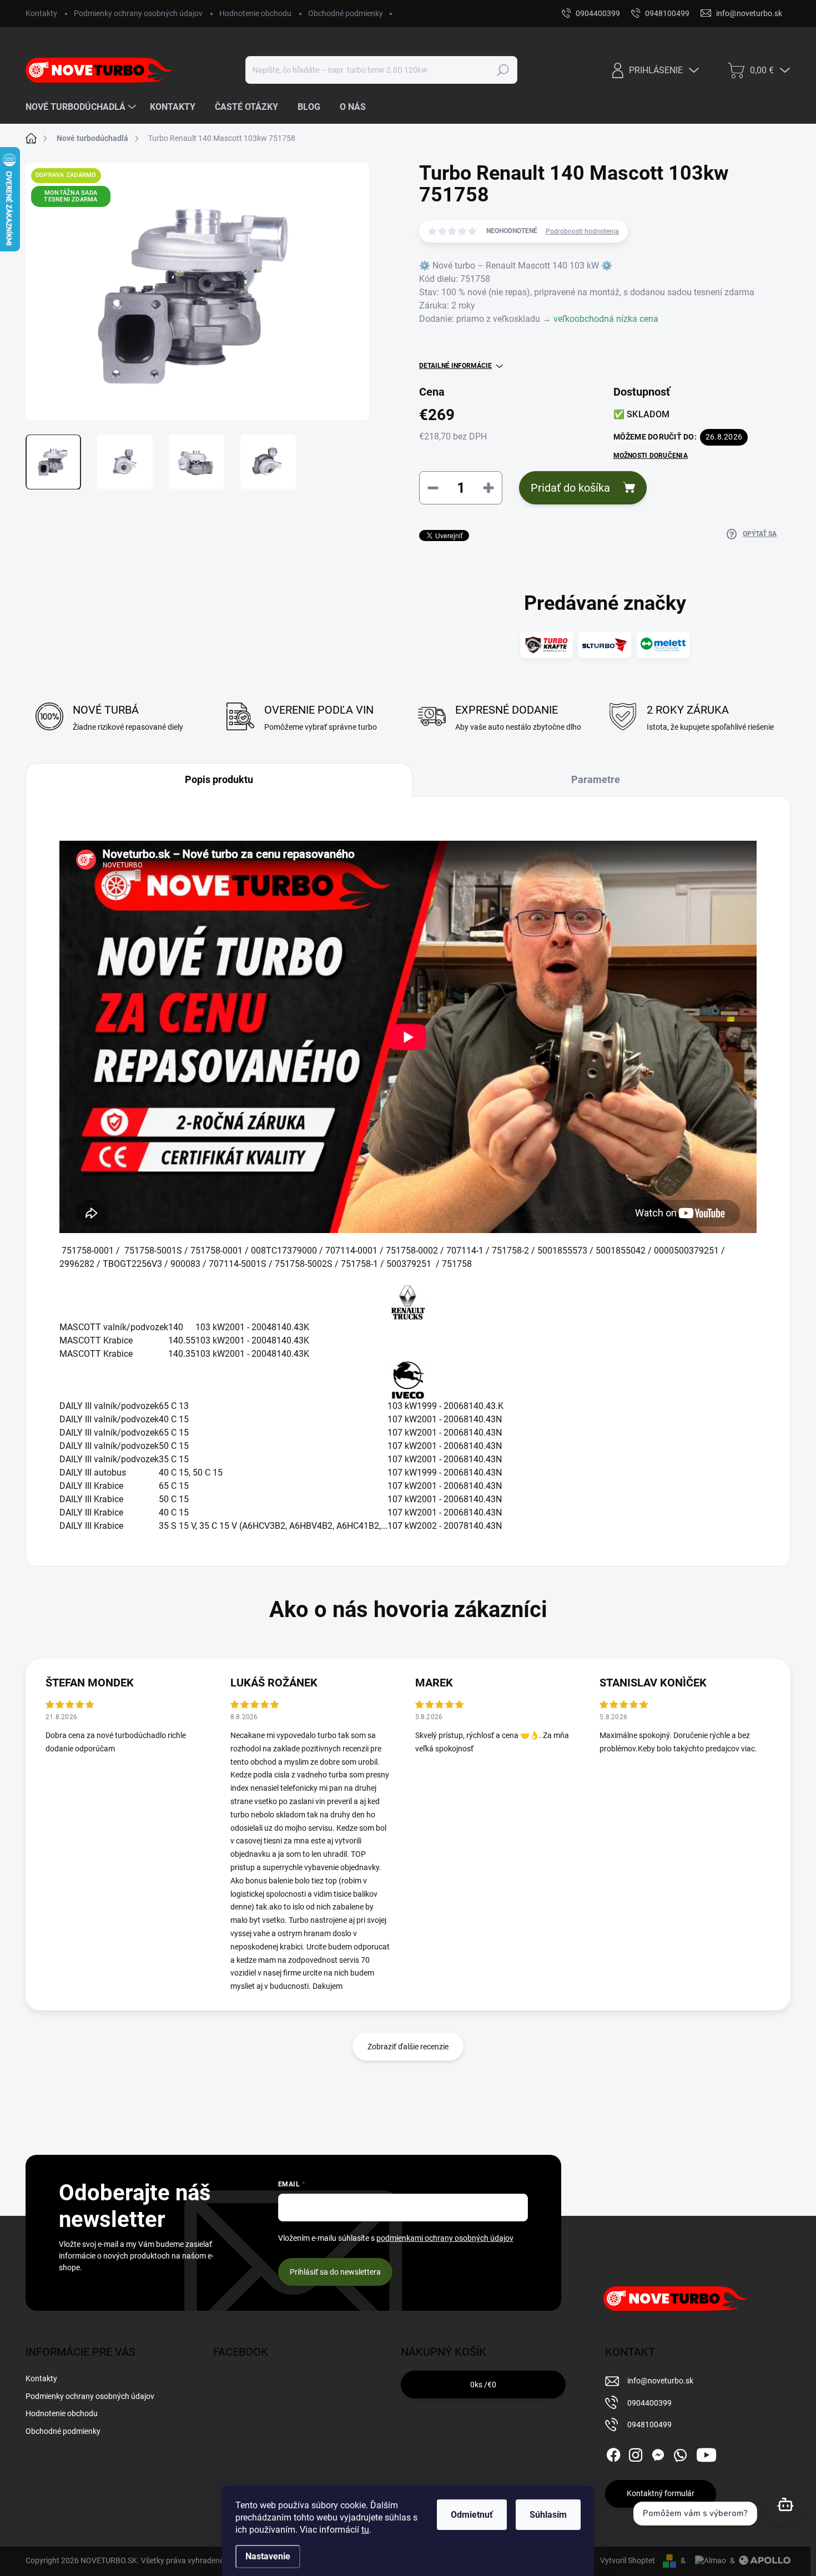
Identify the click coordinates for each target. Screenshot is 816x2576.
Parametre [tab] (596, 779)
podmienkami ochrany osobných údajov (445, 2238)
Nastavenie (268, 2556)
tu (365, 2530)
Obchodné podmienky (346, 13)
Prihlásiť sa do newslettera (335, 2272)
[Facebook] (613, 2453)
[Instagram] (636, 2453)
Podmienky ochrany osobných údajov (138, 13)
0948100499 (649, 2425)
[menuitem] (82, 107)
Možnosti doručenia (651, 456)
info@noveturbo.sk (660, 2381)
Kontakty (41, 13)
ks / (483, 2385)
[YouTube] (706, 2453)
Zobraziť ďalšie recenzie (408, 2047)
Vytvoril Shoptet (628, 2560)
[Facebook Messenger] (658, 2453)
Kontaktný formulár (661, 2493)
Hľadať (503, 70)
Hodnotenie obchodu (255, 13)
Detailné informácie (455, 366)
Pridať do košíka (570, 488)
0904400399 (649, 2403)
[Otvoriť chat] (785, 2504)
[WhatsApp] (680, 2453)
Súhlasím (548, 2515)
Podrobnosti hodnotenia (582, 231)
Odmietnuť (472, 2515)
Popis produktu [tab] (219, 779)
